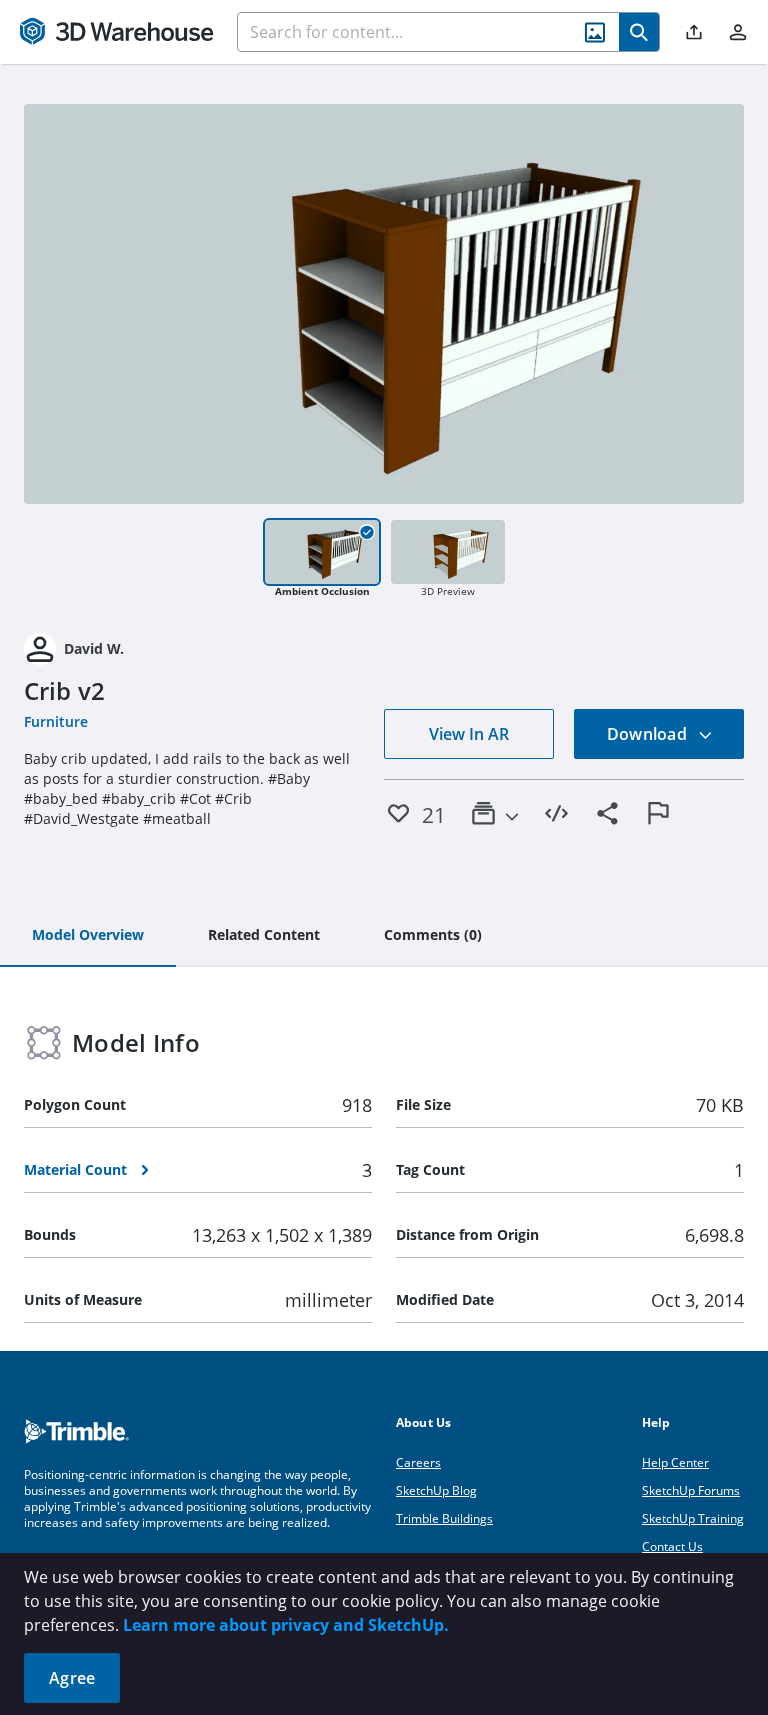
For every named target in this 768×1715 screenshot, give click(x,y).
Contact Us (672, 1546)
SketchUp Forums (691, 1490)
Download (649, 734)
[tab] (88, 936)
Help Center (675, 1462)
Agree (72, 1678)
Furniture (56, 721)
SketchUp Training (693, 1518)
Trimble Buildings (444, 1518)
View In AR (469, 734)
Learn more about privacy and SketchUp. (286, 1625)
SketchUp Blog (436, 1490)
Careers (418, 1462)
